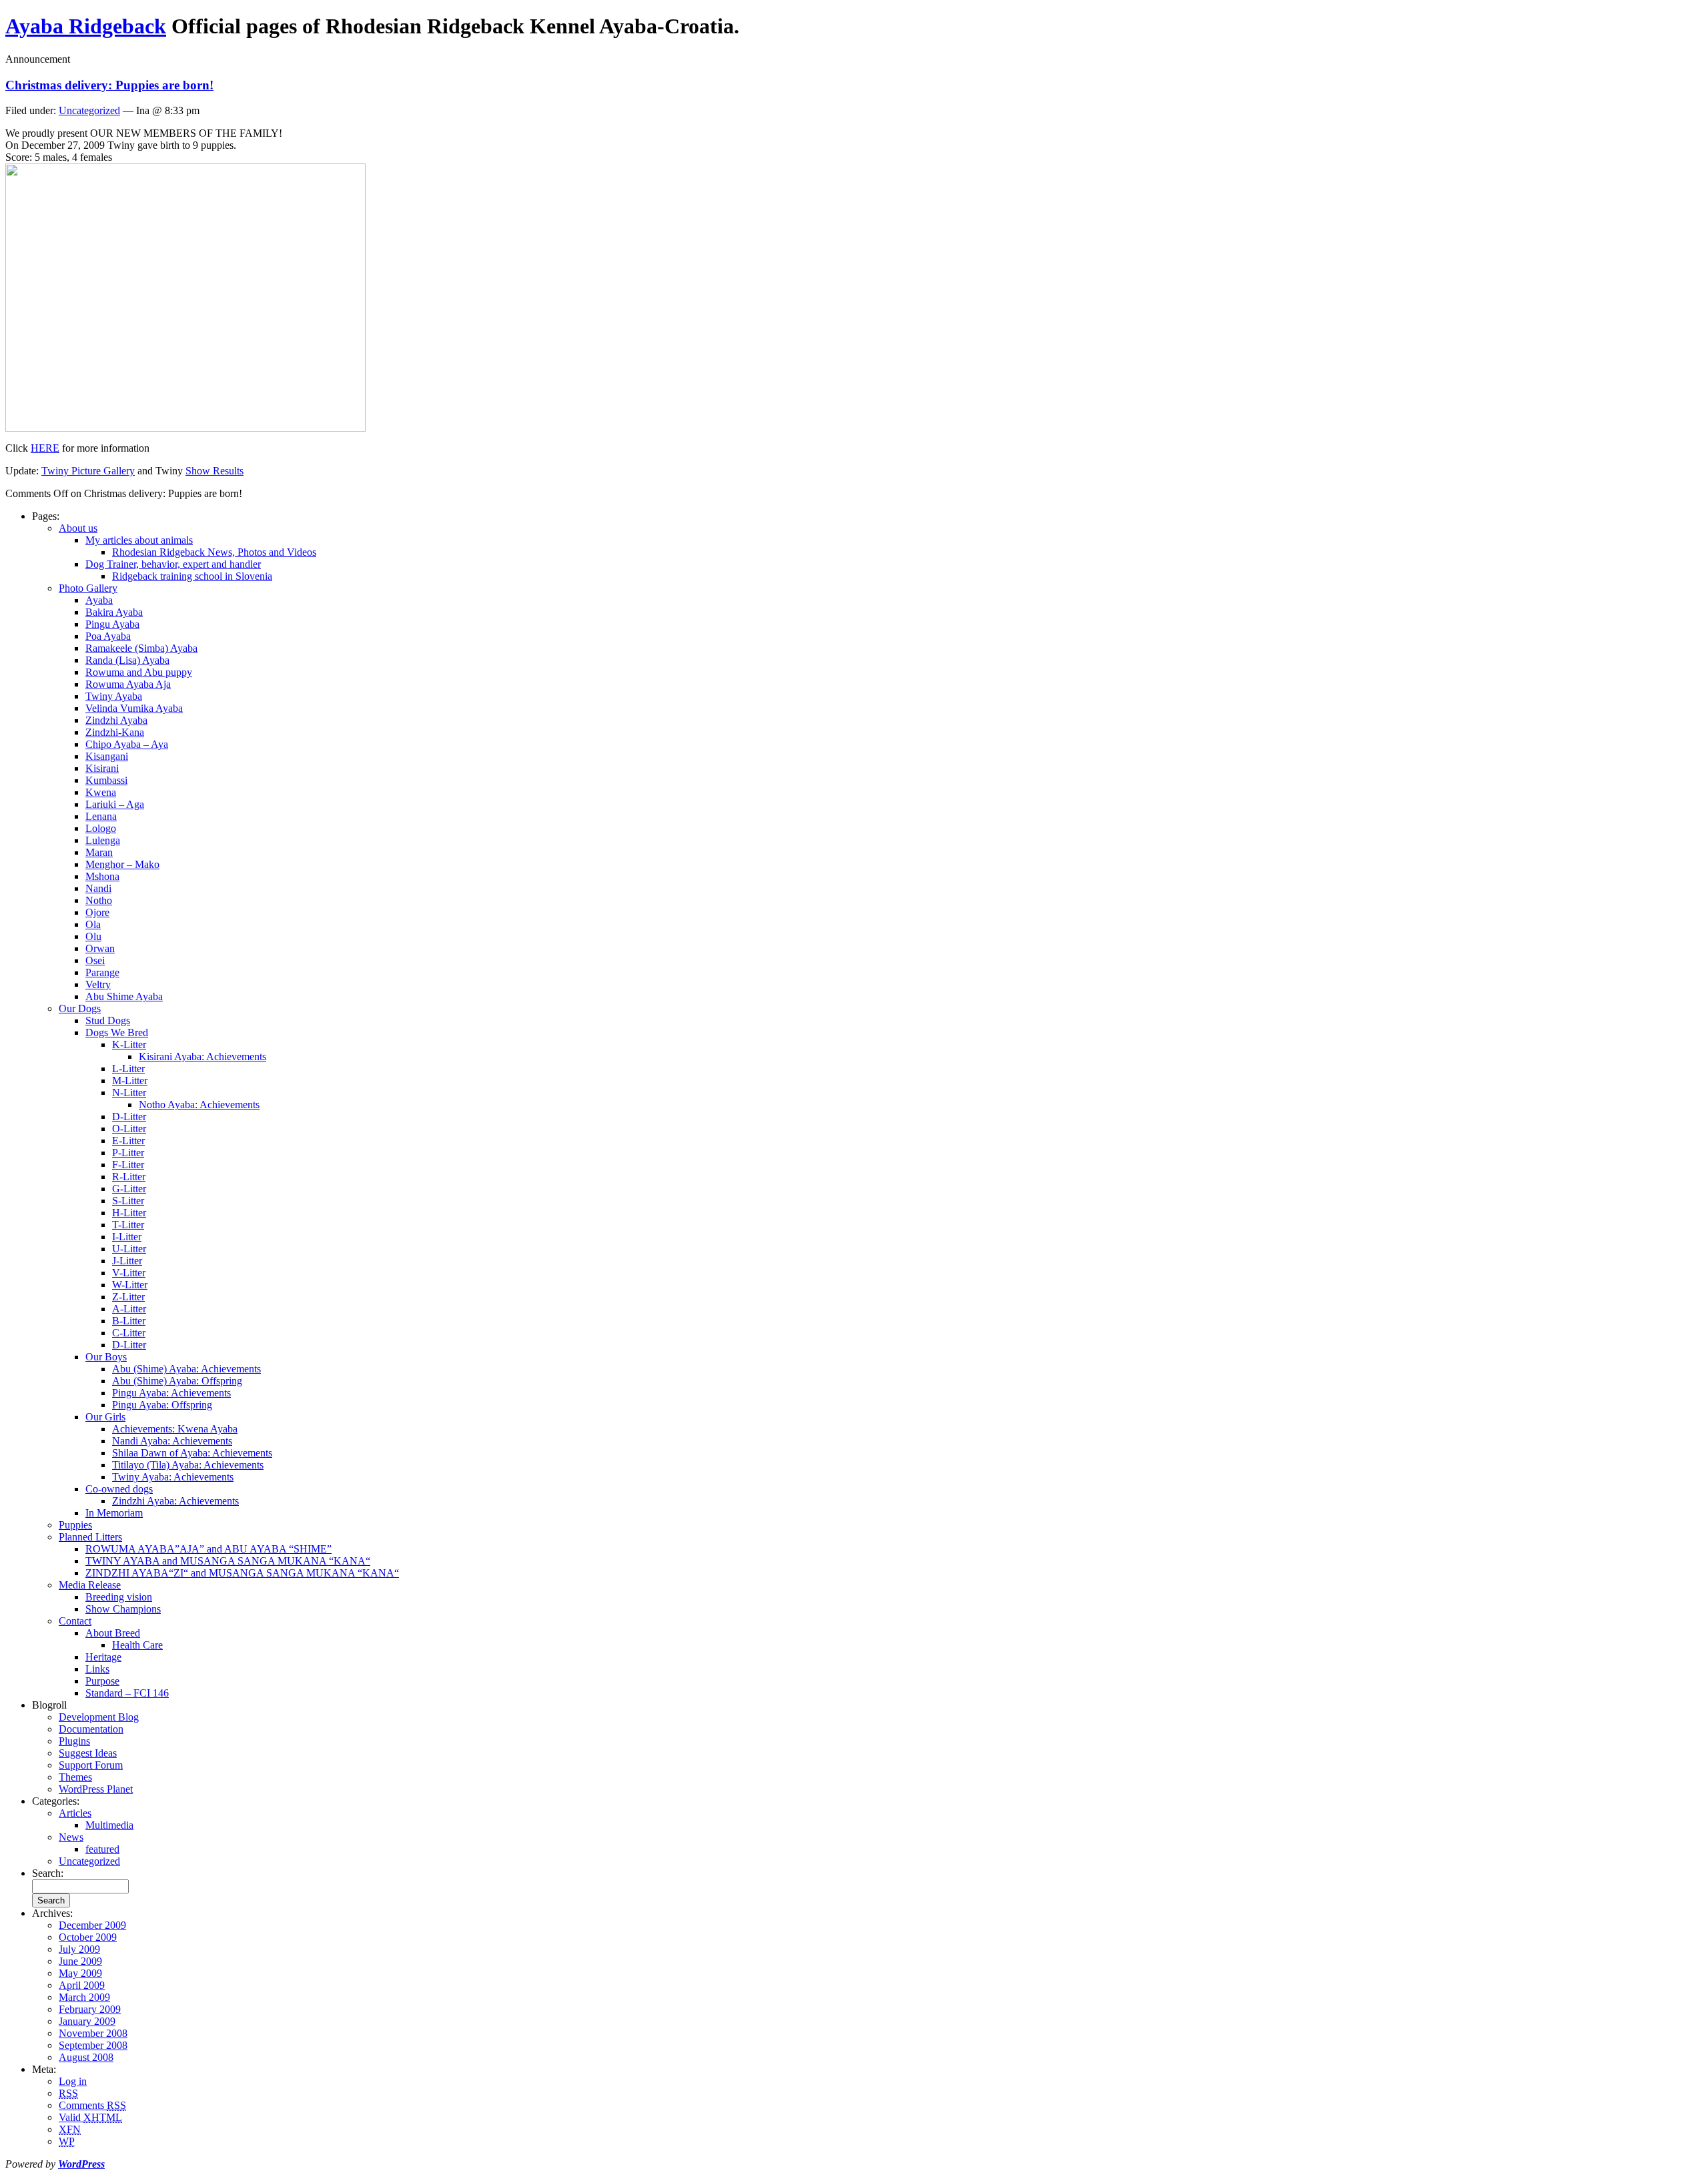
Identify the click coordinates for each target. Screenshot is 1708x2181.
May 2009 (80, 1973)
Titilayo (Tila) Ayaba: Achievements (188, 1465)
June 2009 (80, 1961)
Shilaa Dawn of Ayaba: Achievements (192, 1453)
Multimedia (109, 1825)
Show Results (215, 471)
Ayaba (99, 600)
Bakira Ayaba (114, 612)
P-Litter (128, 1153)
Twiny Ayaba (114, 696)
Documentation (91, 1729)
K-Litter (129, 1044)
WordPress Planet (96, 1789)
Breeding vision (119, 1597)
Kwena (101, 792)
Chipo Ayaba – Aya (127, 744)
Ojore (97, 912)
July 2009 (79, 1949)
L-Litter (128, 1068)
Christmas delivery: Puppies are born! (109, 85)
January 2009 (87, 2021)
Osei (95, 960)
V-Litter (129, 1273)
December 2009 (92, 1925)
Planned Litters (90, 1537)
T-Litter (128, 1225)
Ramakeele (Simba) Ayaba (141, 648)
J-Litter (127, 1261)
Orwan (100, 948)
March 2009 (84, 1997)
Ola (93, 924)
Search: (48, 1873)
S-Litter (128, 1201)
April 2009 (82, 1985)
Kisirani (102, 768)
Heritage (103, 1657)
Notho (99, 900)
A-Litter (129, 1309)
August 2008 (86, 2057)
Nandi (98, 888)
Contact (75, 1621)
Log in (73, 2081)
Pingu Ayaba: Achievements (171, 1393)
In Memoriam (114, 1513)
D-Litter (129, 1117)
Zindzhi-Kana (115, 732)
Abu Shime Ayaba (124, 996)
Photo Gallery (88, 588)
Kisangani (107, 756)
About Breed (113, 1633)
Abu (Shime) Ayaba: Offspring (177, 1381)
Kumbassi (106, 780)
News (71, 1837)
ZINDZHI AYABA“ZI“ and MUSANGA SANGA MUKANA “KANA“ (242, 1573)
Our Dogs (80, 1008)
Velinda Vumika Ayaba (134, 708)
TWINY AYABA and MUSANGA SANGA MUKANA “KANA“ (228, 1561)
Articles (75, 1813)
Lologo (101, 828)
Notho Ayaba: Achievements (199, 1105)
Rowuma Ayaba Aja (128, 684)
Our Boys (106, 1357)
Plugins (74, 1741)
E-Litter (128, 1141)
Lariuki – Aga (115, 804)
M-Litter (130, 1080)
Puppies (75, 1525)
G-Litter (129, 1189)
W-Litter (130, 1285)
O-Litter (129, 1129)
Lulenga (103, 840)
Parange (102, 972)
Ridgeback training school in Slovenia (192, 576)
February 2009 (90, 2009)
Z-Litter (128, 1297)
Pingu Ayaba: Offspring (162, 1405)
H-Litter (129, 1213)
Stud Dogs (108, 1020)
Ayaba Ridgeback (86, 26)
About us (78, 528)
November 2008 (93, 2033)
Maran (99, 852)
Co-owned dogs (119, 1489)
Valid (90, 2117)
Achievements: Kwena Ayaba (175, 1429)
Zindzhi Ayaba (116, 720)
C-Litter (129, 1333)
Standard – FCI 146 (127, 1693)
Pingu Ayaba (112, 624)
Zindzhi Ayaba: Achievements (175, 1501)
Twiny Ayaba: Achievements (173, 1477)
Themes (75, 1777)
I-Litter (127, 1237)
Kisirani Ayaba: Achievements (202, 1056)
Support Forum (91, 1765)
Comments (92, 2105)
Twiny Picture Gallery (88, 471)
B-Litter (129, 1321)
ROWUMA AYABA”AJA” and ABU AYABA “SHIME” (208, 1549)
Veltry (98, 984)
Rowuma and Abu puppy (139, 672)
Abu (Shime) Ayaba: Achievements (186, 1369)
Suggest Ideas (88, 1753)
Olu (93, 936)
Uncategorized (89, 110)
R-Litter (129, 1177)
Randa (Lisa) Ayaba (127, 660)
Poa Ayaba (108, 636)
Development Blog (99, 1717)
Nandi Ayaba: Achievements (172, 1441)
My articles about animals (139, 540)
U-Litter (129, 1249)
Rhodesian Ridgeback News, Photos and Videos (214, 552)
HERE (45, 448)
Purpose (102, 1681)
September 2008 (93, 2045)
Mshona (102, 876)
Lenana (101, 816)
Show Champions (123, 1609)
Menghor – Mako (122, 864)
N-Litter (129, 1093)
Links (97, 1669)
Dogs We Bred (117, 1032)
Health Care (137, 1645)
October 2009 (88, 1937)
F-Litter (128, 1165)
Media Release (90, 1585)
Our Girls (105, 1417)
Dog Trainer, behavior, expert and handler (173, 564)
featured (102, 1849)
